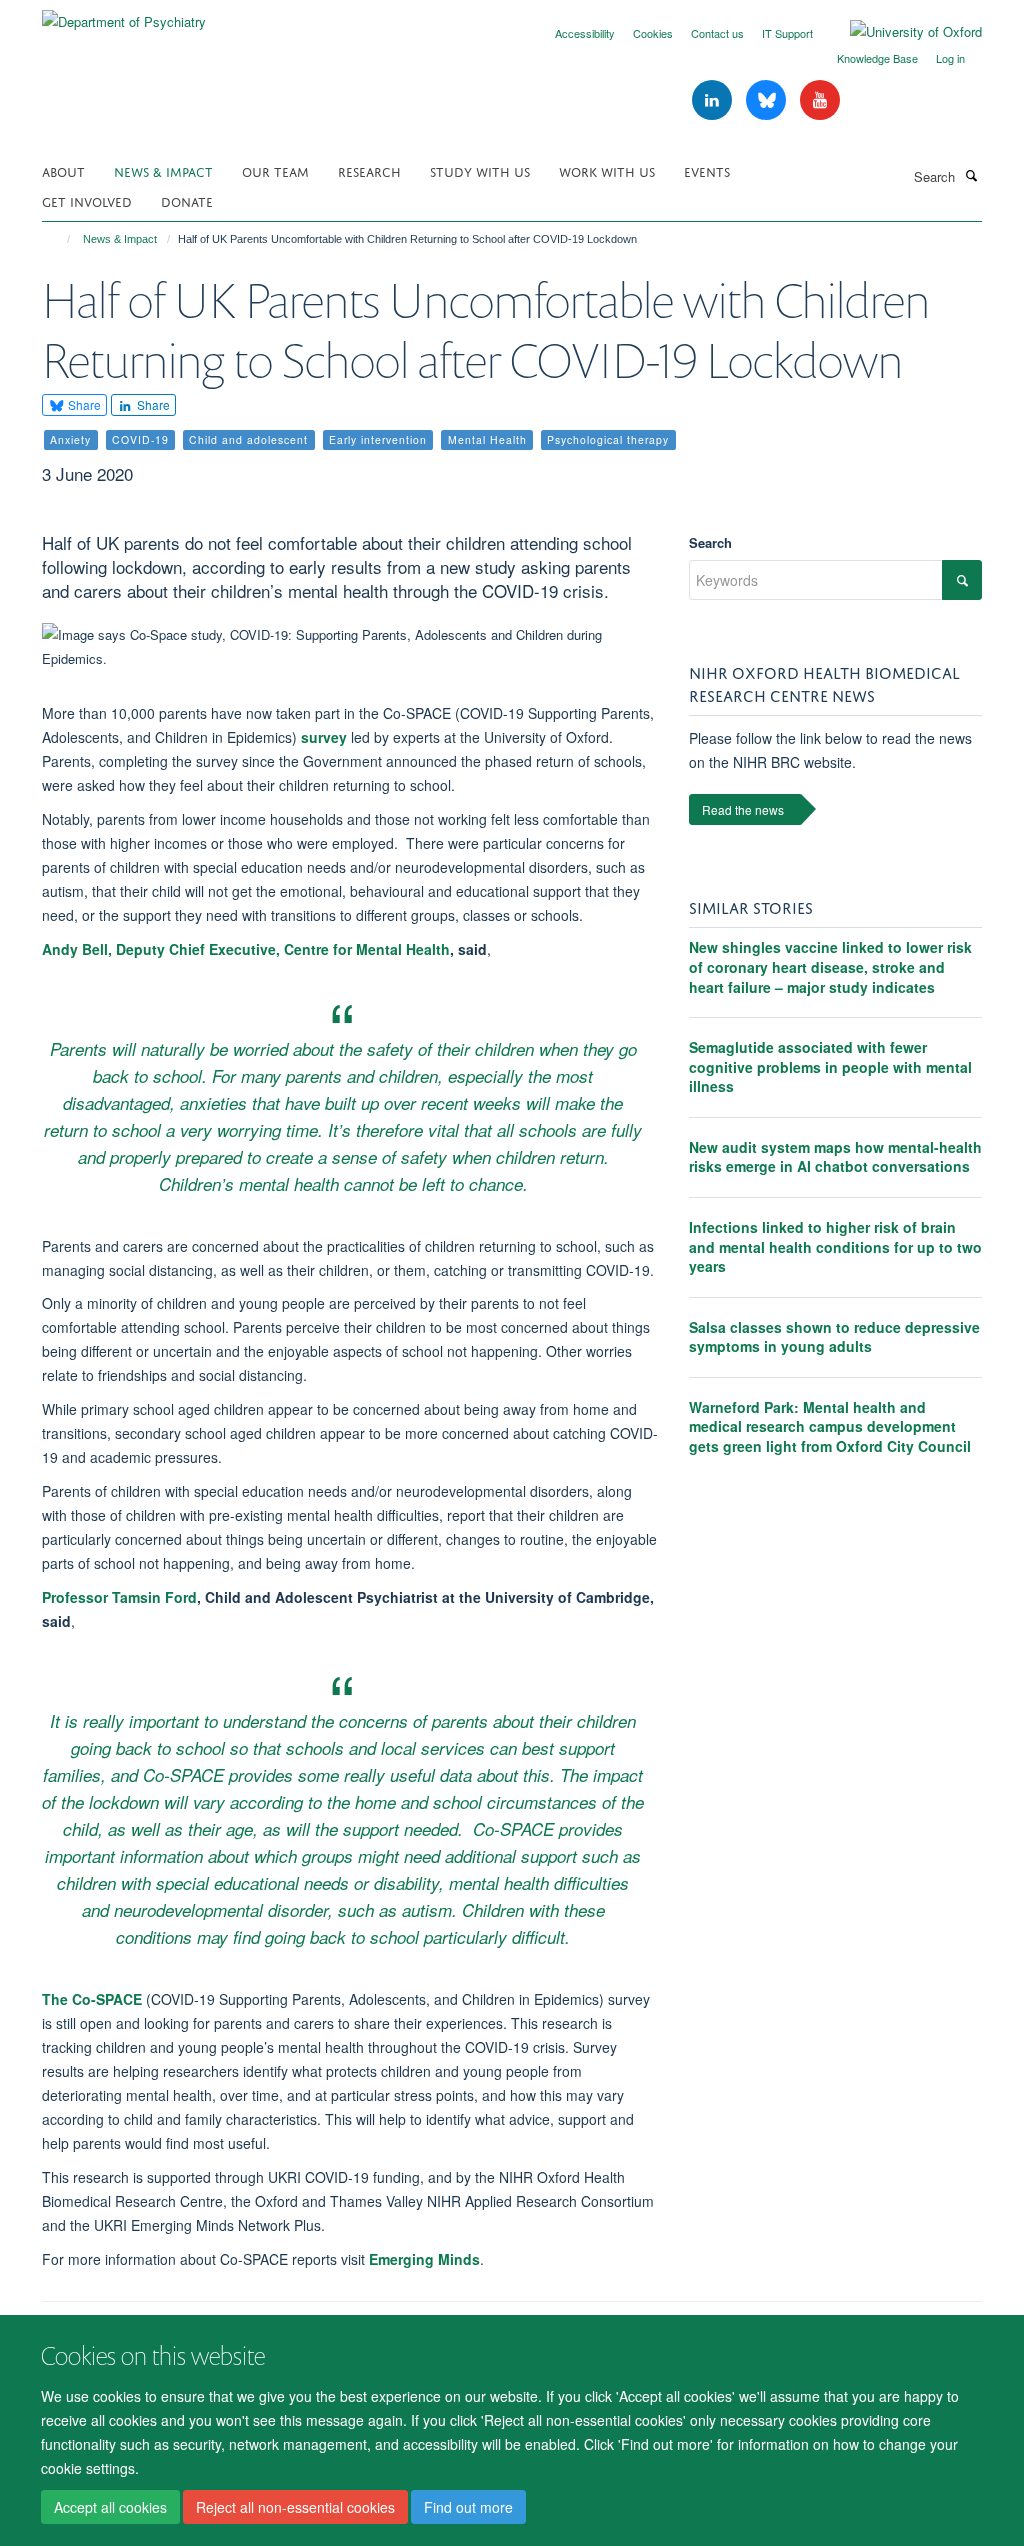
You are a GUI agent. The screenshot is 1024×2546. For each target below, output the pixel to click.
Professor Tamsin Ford (119, 1597)
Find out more (468, 2507)
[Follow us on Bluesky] (768, 100)
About (63, 170)
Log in (950, 58)
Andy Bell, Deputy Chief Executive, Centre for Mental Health (246, 949)
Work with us (607, 170)
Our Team (275, 170)
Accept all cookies (110, 2507)
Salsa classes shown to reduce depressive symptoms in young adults (834, 1337)
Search (710, 542)
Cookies (653, 33)
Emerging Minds (424, 2259)
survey (324, 737)
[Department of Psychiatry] (124, 14)
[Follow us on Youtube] (820, 100)
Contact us (717, 33)
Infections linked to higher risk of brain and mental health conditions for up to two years (835, 1246)
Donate (187, 200)
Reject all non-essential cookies (295, 2507)
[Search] (971, 175)
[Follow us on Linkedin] (714, 100)
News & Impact (163, 170)
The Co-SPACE (92, 1999)
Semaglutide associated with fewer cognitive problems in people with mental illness (830, 1066)
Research (369, 170)
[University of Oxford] (901, 32)
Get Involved (87, 200)
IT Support (787, 33)
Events (707, 170)
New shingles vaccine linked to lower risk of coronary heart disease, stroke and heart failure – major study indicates (830, 966)
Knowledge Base (877, 58)
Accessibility (585, 33)
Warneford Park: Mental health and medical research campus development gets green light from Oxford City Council (830, 1426)
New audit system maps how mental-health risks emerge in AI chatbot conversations (835, 1157)
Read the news (743, 809)
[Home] (59, 239)
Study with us (480, 170)
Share (83, 404)
